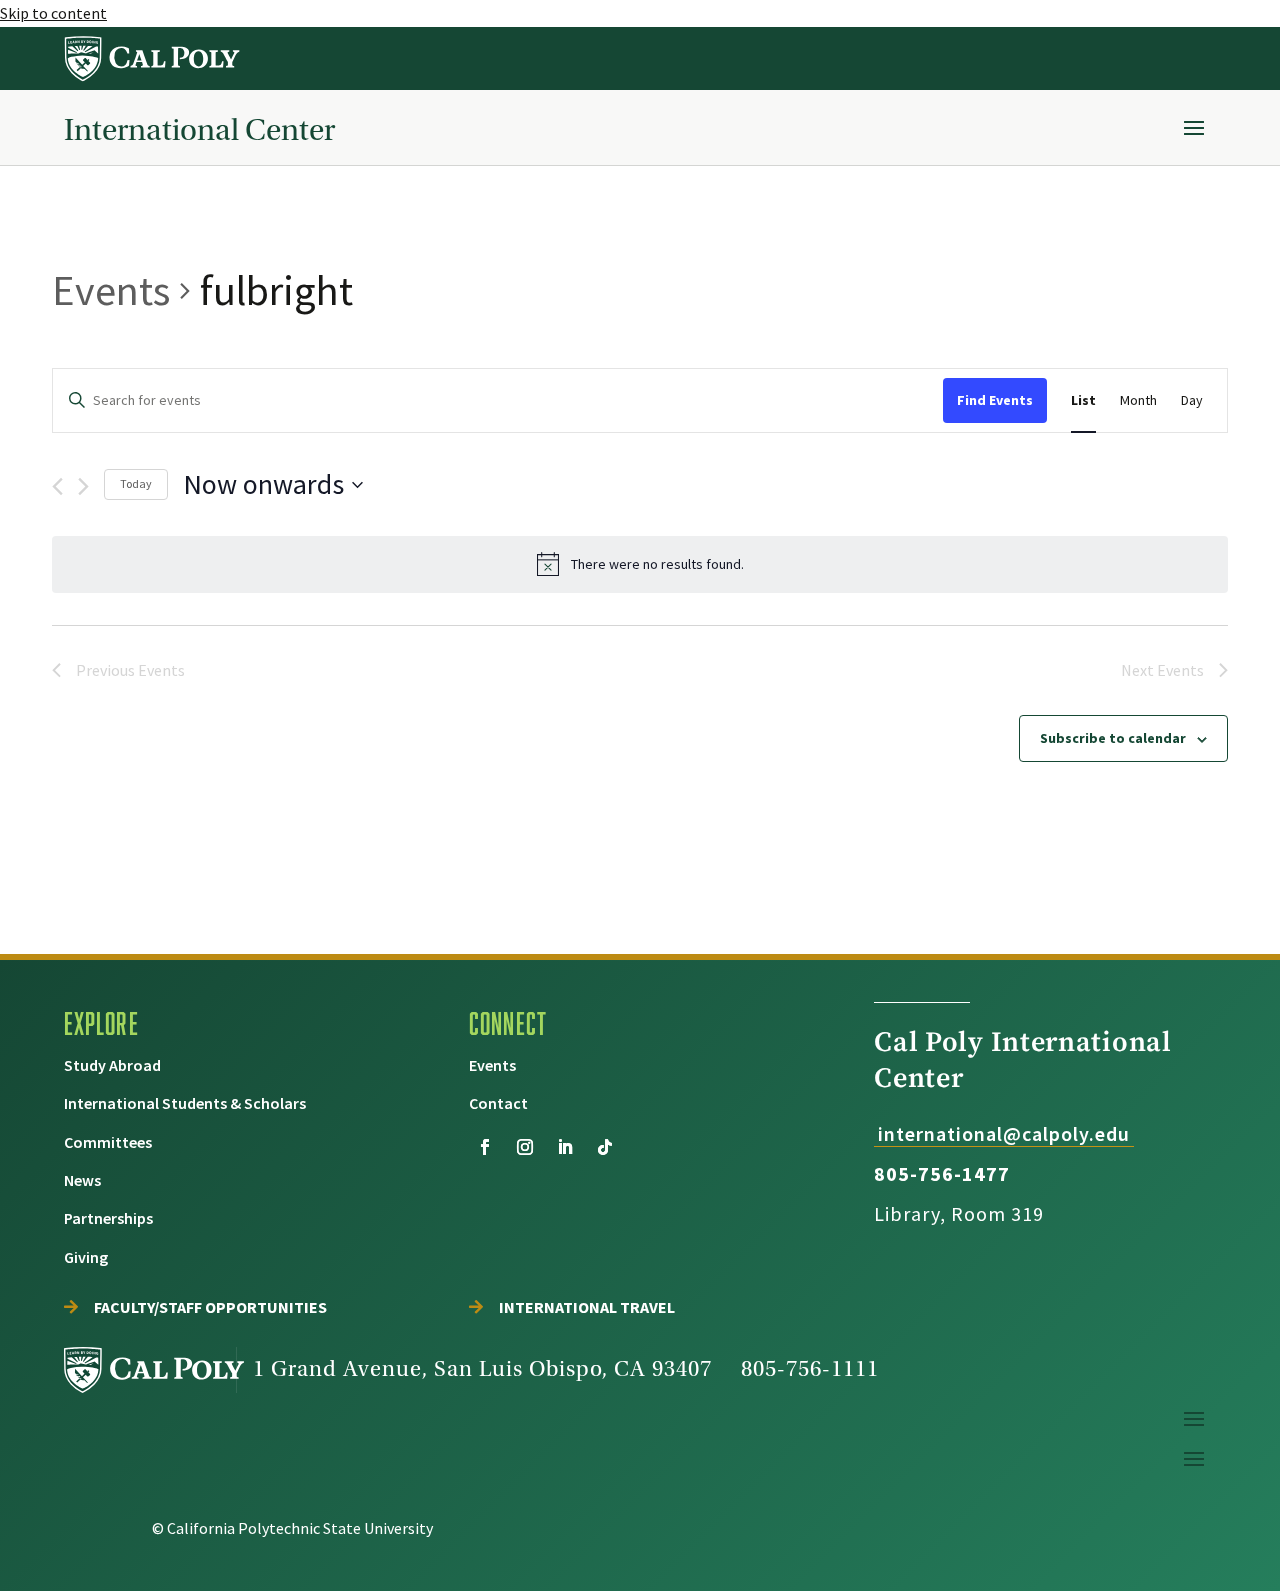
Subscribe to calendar (1113, 738)
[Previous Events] (57, 486)
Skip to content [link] (53, 13)
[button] (1194, 127)
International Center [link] (199, 129)
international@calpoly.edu (1004, 1133)
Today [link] (136, 483)
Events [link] (111, 290)
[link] (153, 58)
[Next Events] (83, 486)
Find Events (995, 400)
